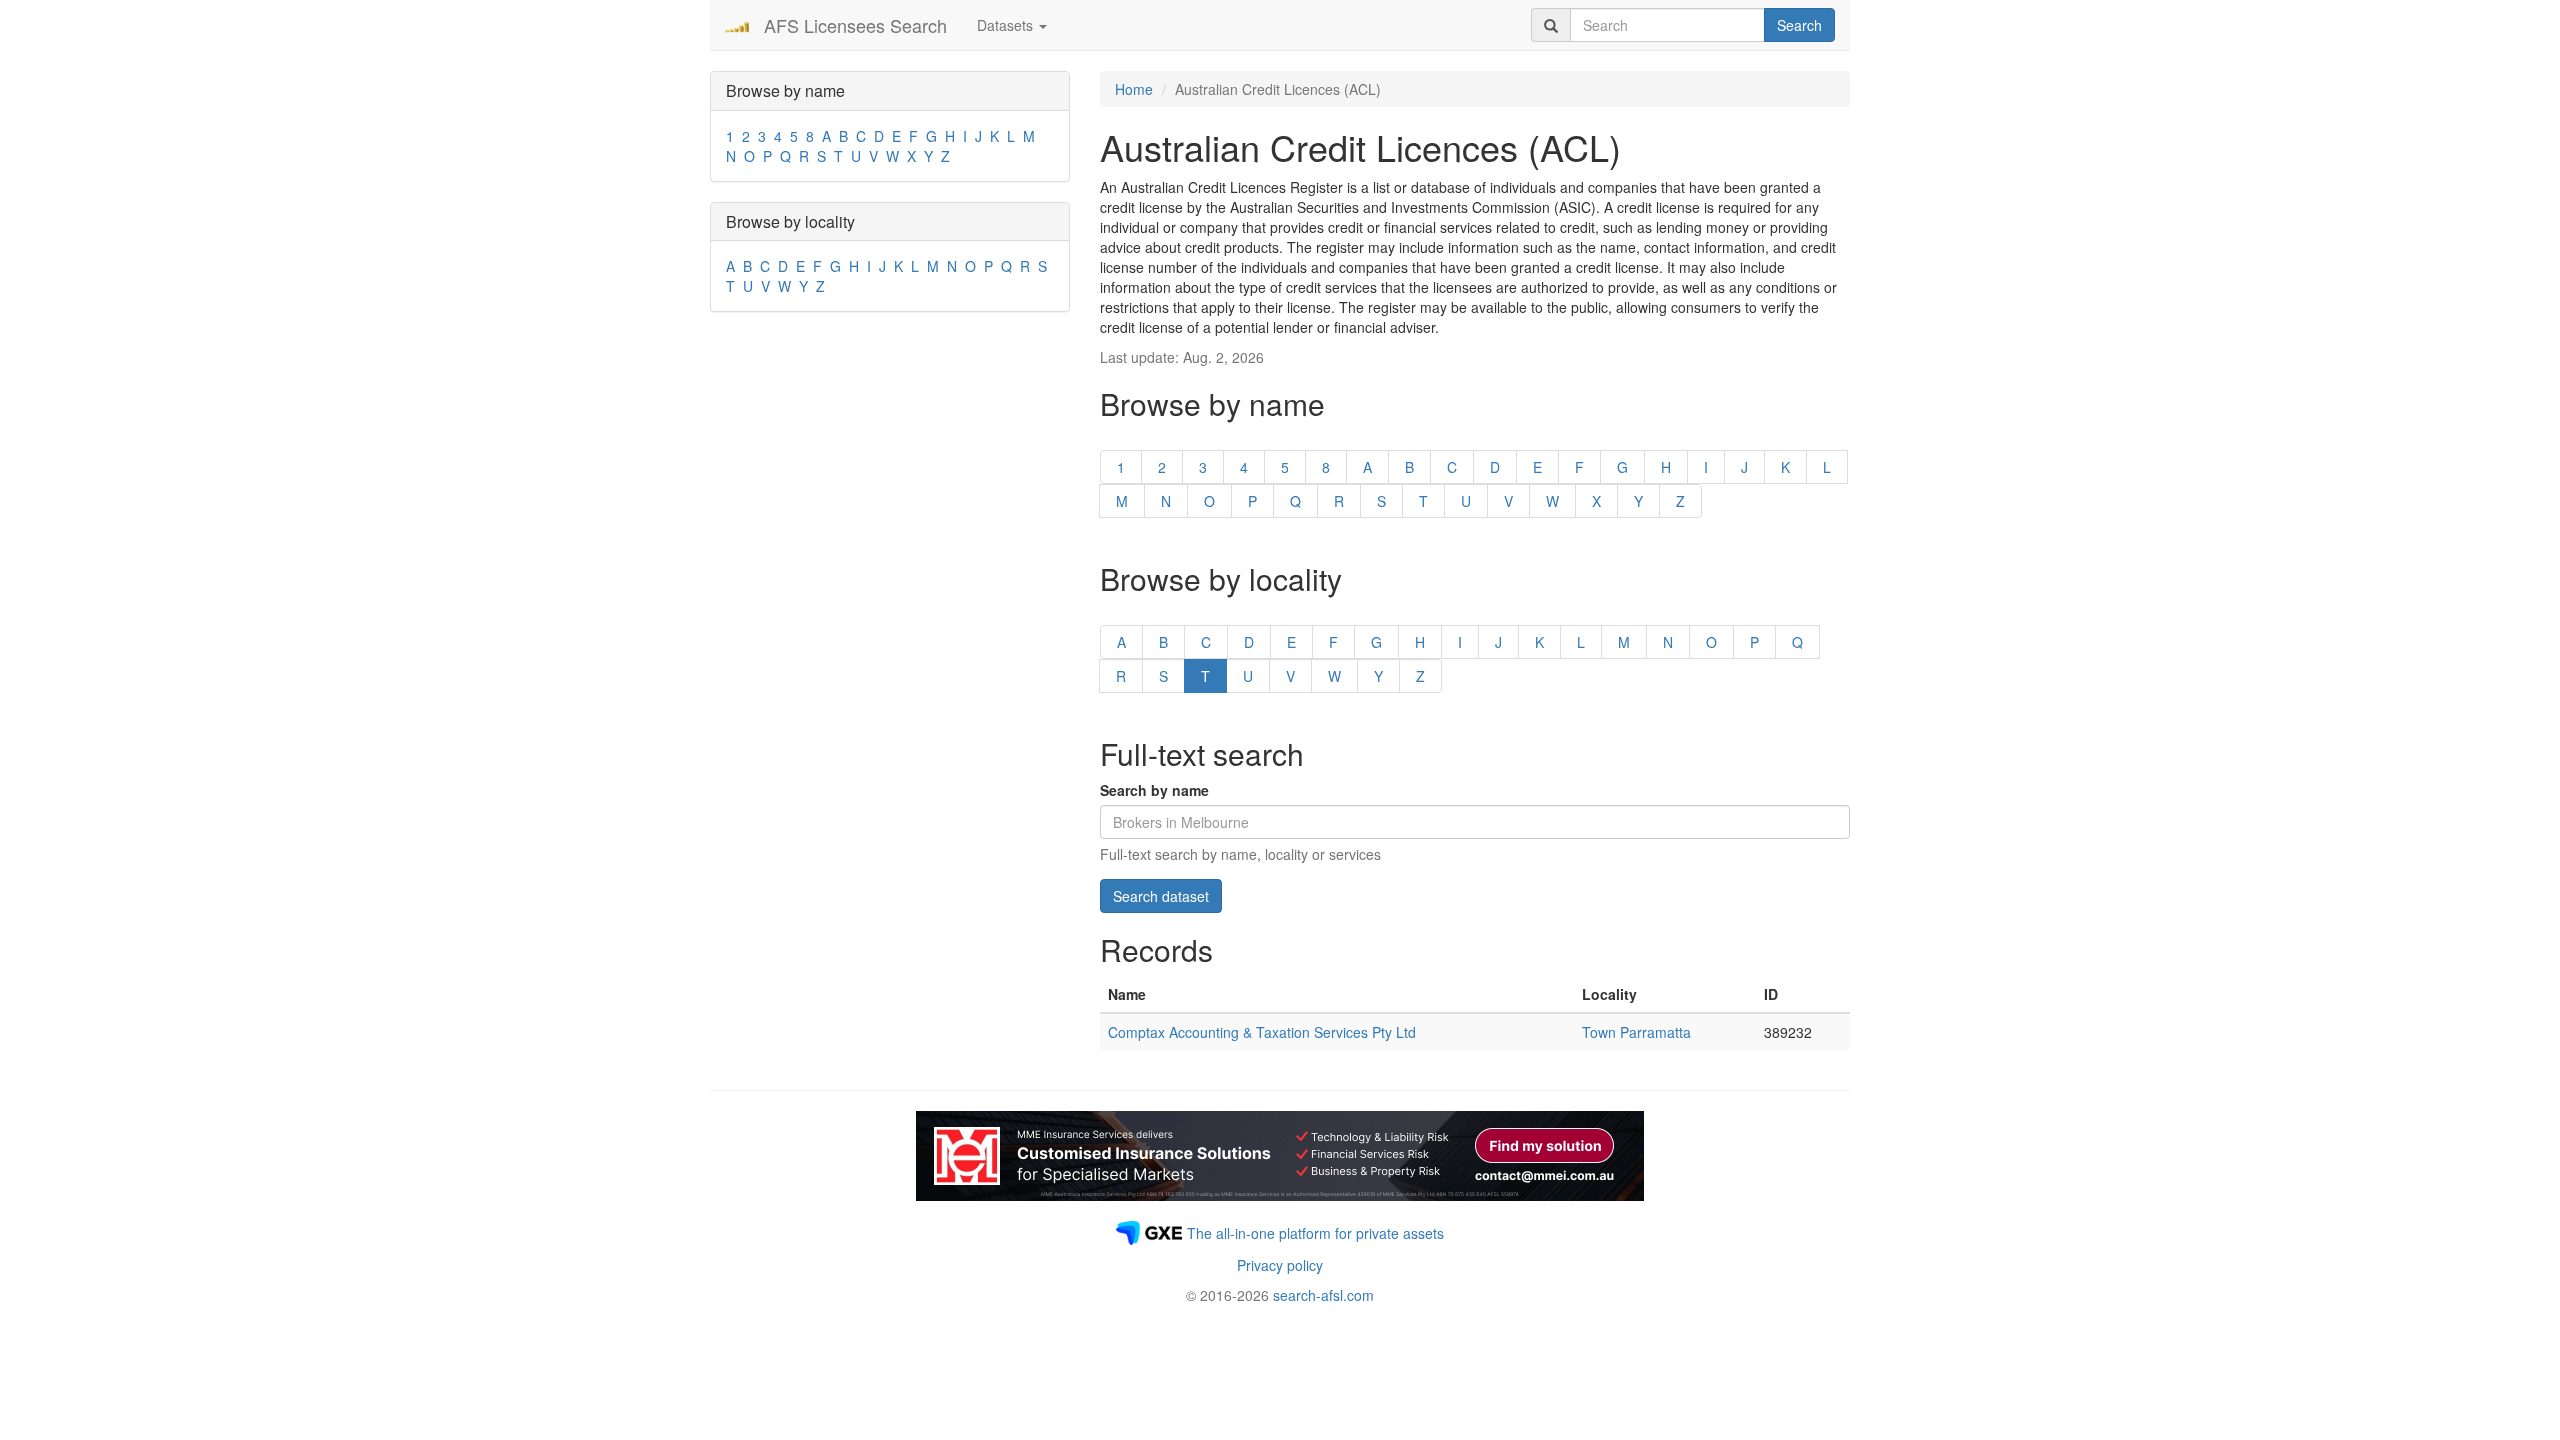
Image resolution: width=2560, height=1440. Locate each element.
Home (1134, 89)
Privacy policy (1280, 1265)
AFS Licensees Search (855, 25)
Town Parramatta (1636, 1032)
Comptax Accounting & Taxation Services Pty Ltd (1262, 1032)
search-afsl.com (1323, 1295)
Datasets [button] (1007, 25)
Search (1799, 25)
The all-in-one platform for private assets (1315, 1233)
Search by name (1154, 790)
